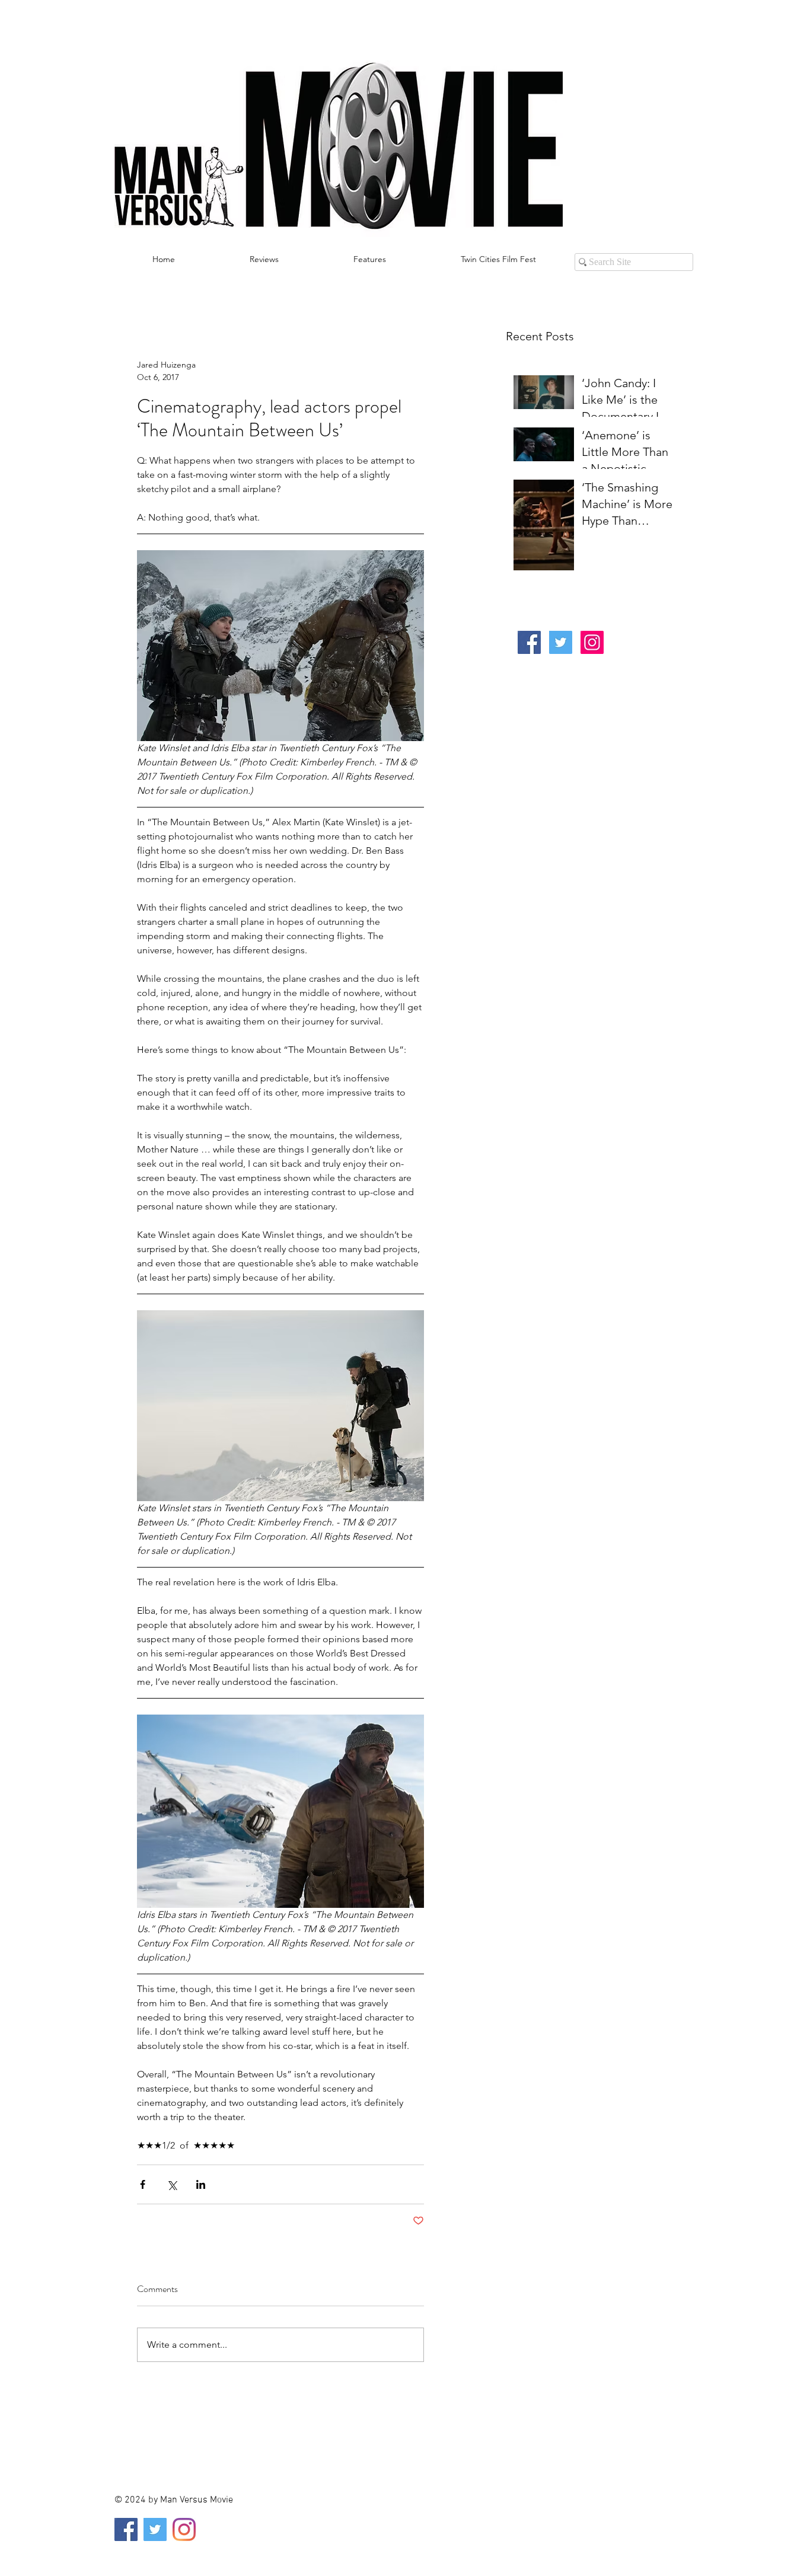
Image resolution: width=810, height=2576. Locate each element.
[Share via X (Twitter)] (172, 2184)
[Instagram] (184, 2529)
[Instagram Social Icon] (592, 642)
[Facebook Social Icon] (529, 642)
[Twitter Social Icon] (561, 642)
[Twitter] (155, 2529)
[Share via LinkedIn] (201, 2184)
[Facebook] (126, 2529)
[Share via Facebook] (143, 2184)
